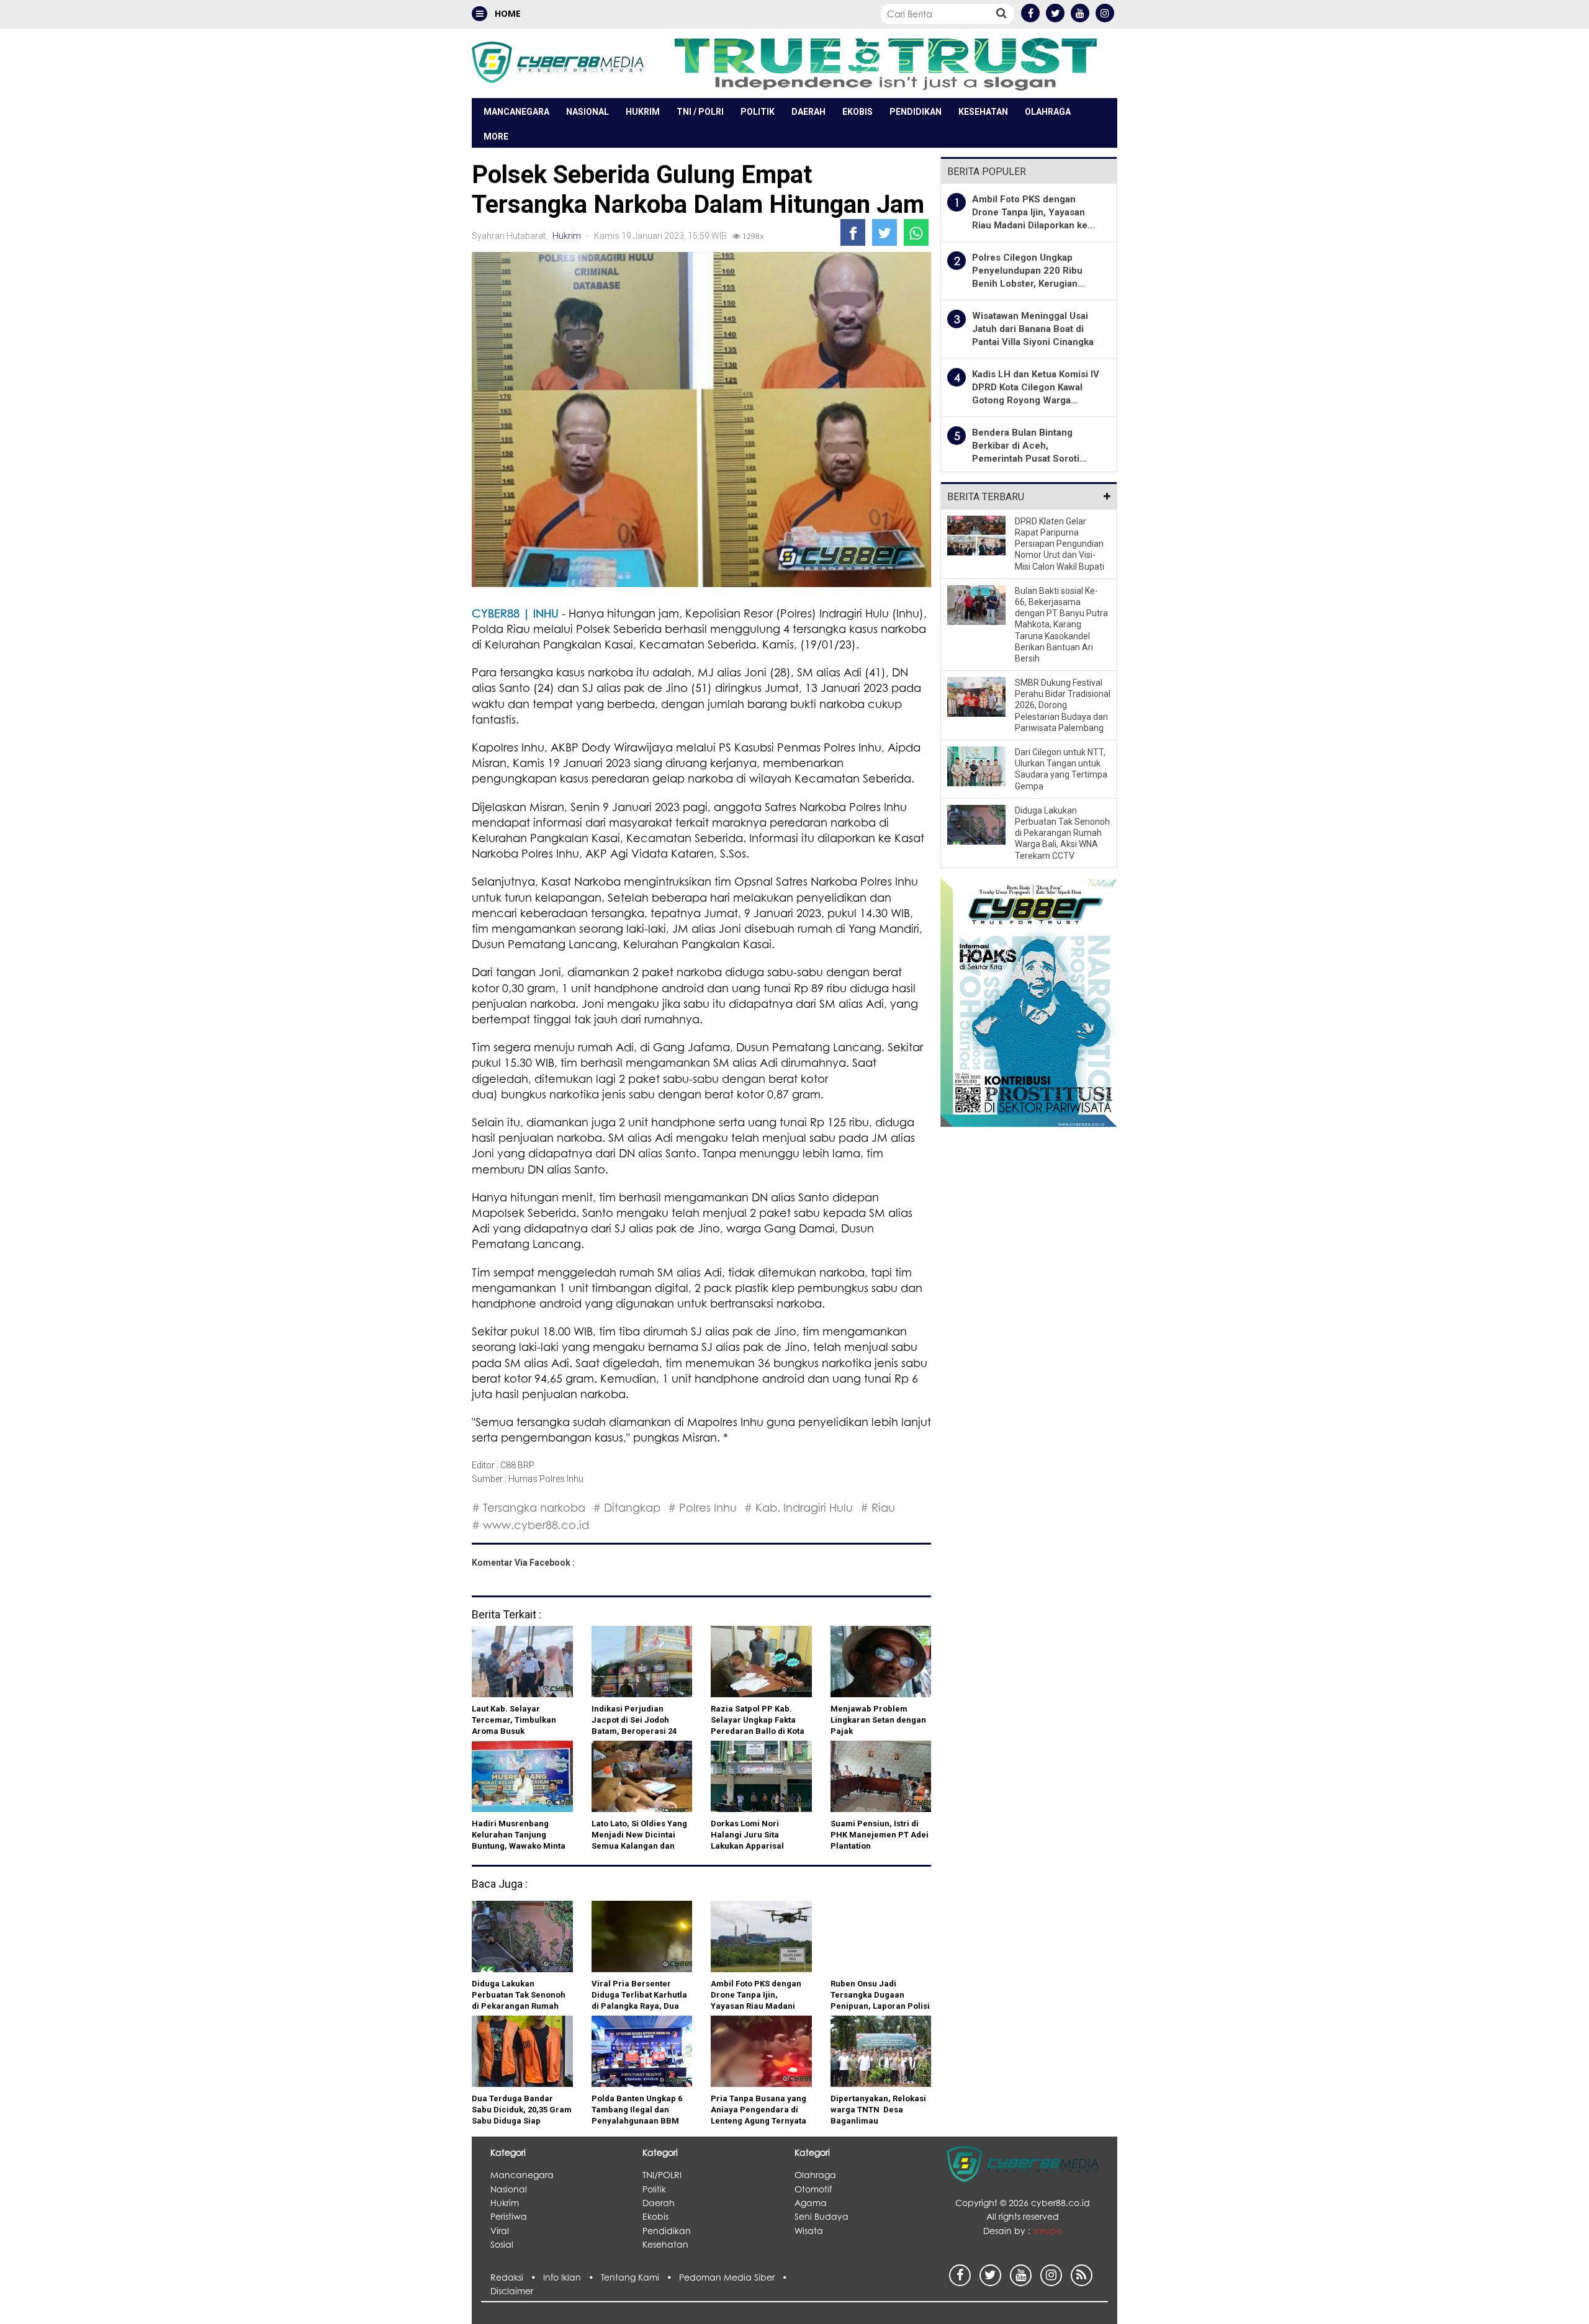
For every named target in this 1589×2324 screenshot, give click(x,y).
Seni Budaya (822, 2216)
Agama (811, 2203)
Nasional (587, 112)
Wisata (809, 2231)
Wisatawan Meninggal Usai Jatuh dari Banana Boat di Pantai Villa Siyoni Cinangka (1033, 329)
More (496, 137)
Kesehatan (983, 112)
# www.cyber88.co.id (530, 1525)
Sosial (502, 2244)
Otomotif (813, 2189)
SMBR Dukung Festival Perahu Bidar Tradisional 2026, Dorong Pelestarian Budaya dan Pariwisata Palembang (1063, 705)
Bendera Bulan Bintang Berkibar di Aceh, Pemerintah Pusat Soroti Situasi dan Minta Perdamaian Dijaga (1026, 459)
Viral (500, 2231)
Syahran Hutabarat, (511, 236)
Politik (758, 112)
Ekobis (858, 112)
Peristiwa (509, 2216)
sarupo (1047, 2231)
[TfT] (885, 63)
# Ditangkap (627, 1507)
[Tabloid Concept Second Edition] (1029, 1001)
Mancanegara (516, 112)
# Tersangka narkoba (529, 1507)
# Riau (878, 1507)
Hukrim (643, 112)
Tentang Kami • (640, 2277)
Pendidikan (916, 112)
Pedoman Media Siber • (736, 2277)
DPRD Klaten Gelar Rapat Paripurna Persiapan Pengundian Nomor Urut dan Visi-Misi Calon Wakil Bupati (1060, 544)
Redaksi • (517, 2277)
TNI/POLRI (662, 2175)
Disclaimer (512, 2291)
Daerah (808, 112)
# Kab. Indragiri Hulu (799, 1507)
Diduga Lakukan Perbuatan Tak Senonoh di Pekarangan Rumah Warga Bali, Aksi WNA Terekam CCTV (1062, 833)
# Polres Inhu (702, 1507)
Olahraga (1048, 112)
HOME (506, 13)
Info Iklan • (572, 2277)
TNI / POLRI (700, 112)
